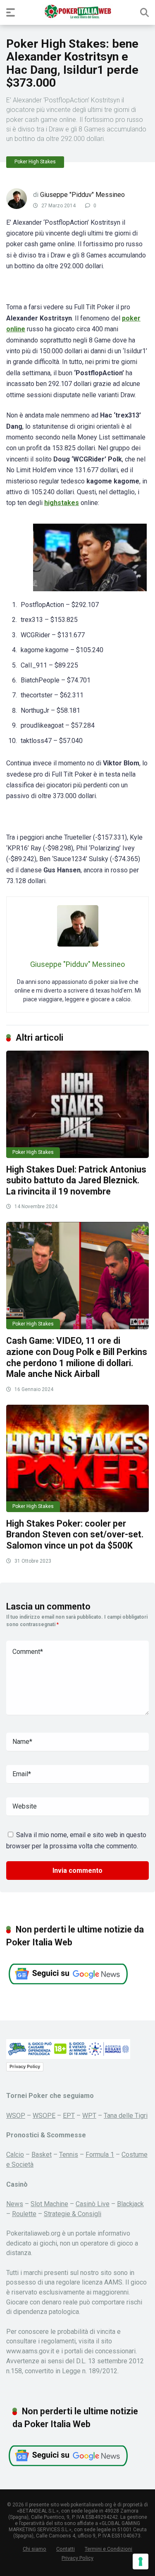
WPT (89, 2116)
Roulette (24, 2214)
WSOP (16, 2116)
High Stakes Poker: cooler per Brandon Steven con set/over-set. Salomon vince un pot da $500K (75, 1534)
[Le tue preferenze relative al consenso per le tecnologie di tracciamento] (141, 2561)
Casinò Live (93, 2204)
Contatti (66, 2549)
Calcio (15, 2155)
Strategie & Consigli (73, 2214)
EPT (69, 2116)
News (15, 2204)
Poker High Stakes (35, 162)
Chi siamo (35, 2549)
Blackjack (130, 2204)
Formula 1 (100, 2155)
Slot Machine (49, 2204)
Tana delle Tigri (126, 2116)
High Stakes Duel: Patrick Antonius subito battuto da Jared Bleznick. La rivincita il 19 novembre (76, 1180)
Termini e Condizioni (108, 2549)
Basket (42, 2155)
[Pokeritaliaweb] (77, 12)
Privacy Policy (25, 2066)
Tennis (69, 2155)
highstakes (62, 503)
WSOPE (44, 2116)
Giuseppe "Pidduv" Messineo (82, 195)
